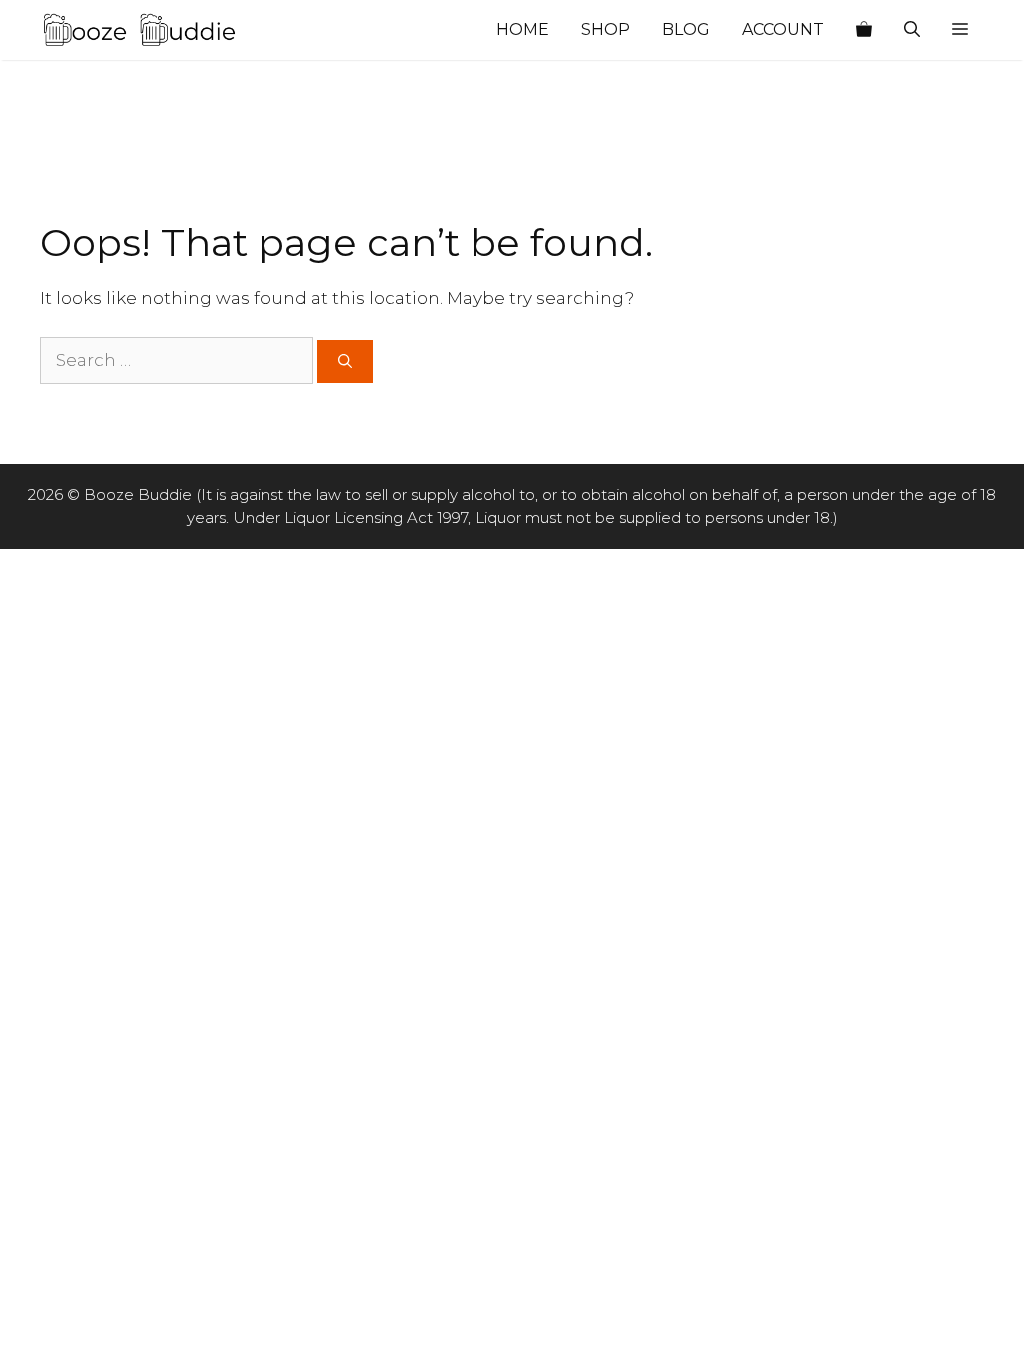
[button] (960, 30)
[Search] (345, 361)
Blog (686, 29)
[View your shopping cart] (864, 30)
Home (522, 29)
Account (783, 29)
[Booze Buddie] (140, 30)
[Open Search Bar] (912, 30)
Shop (605, 29)
